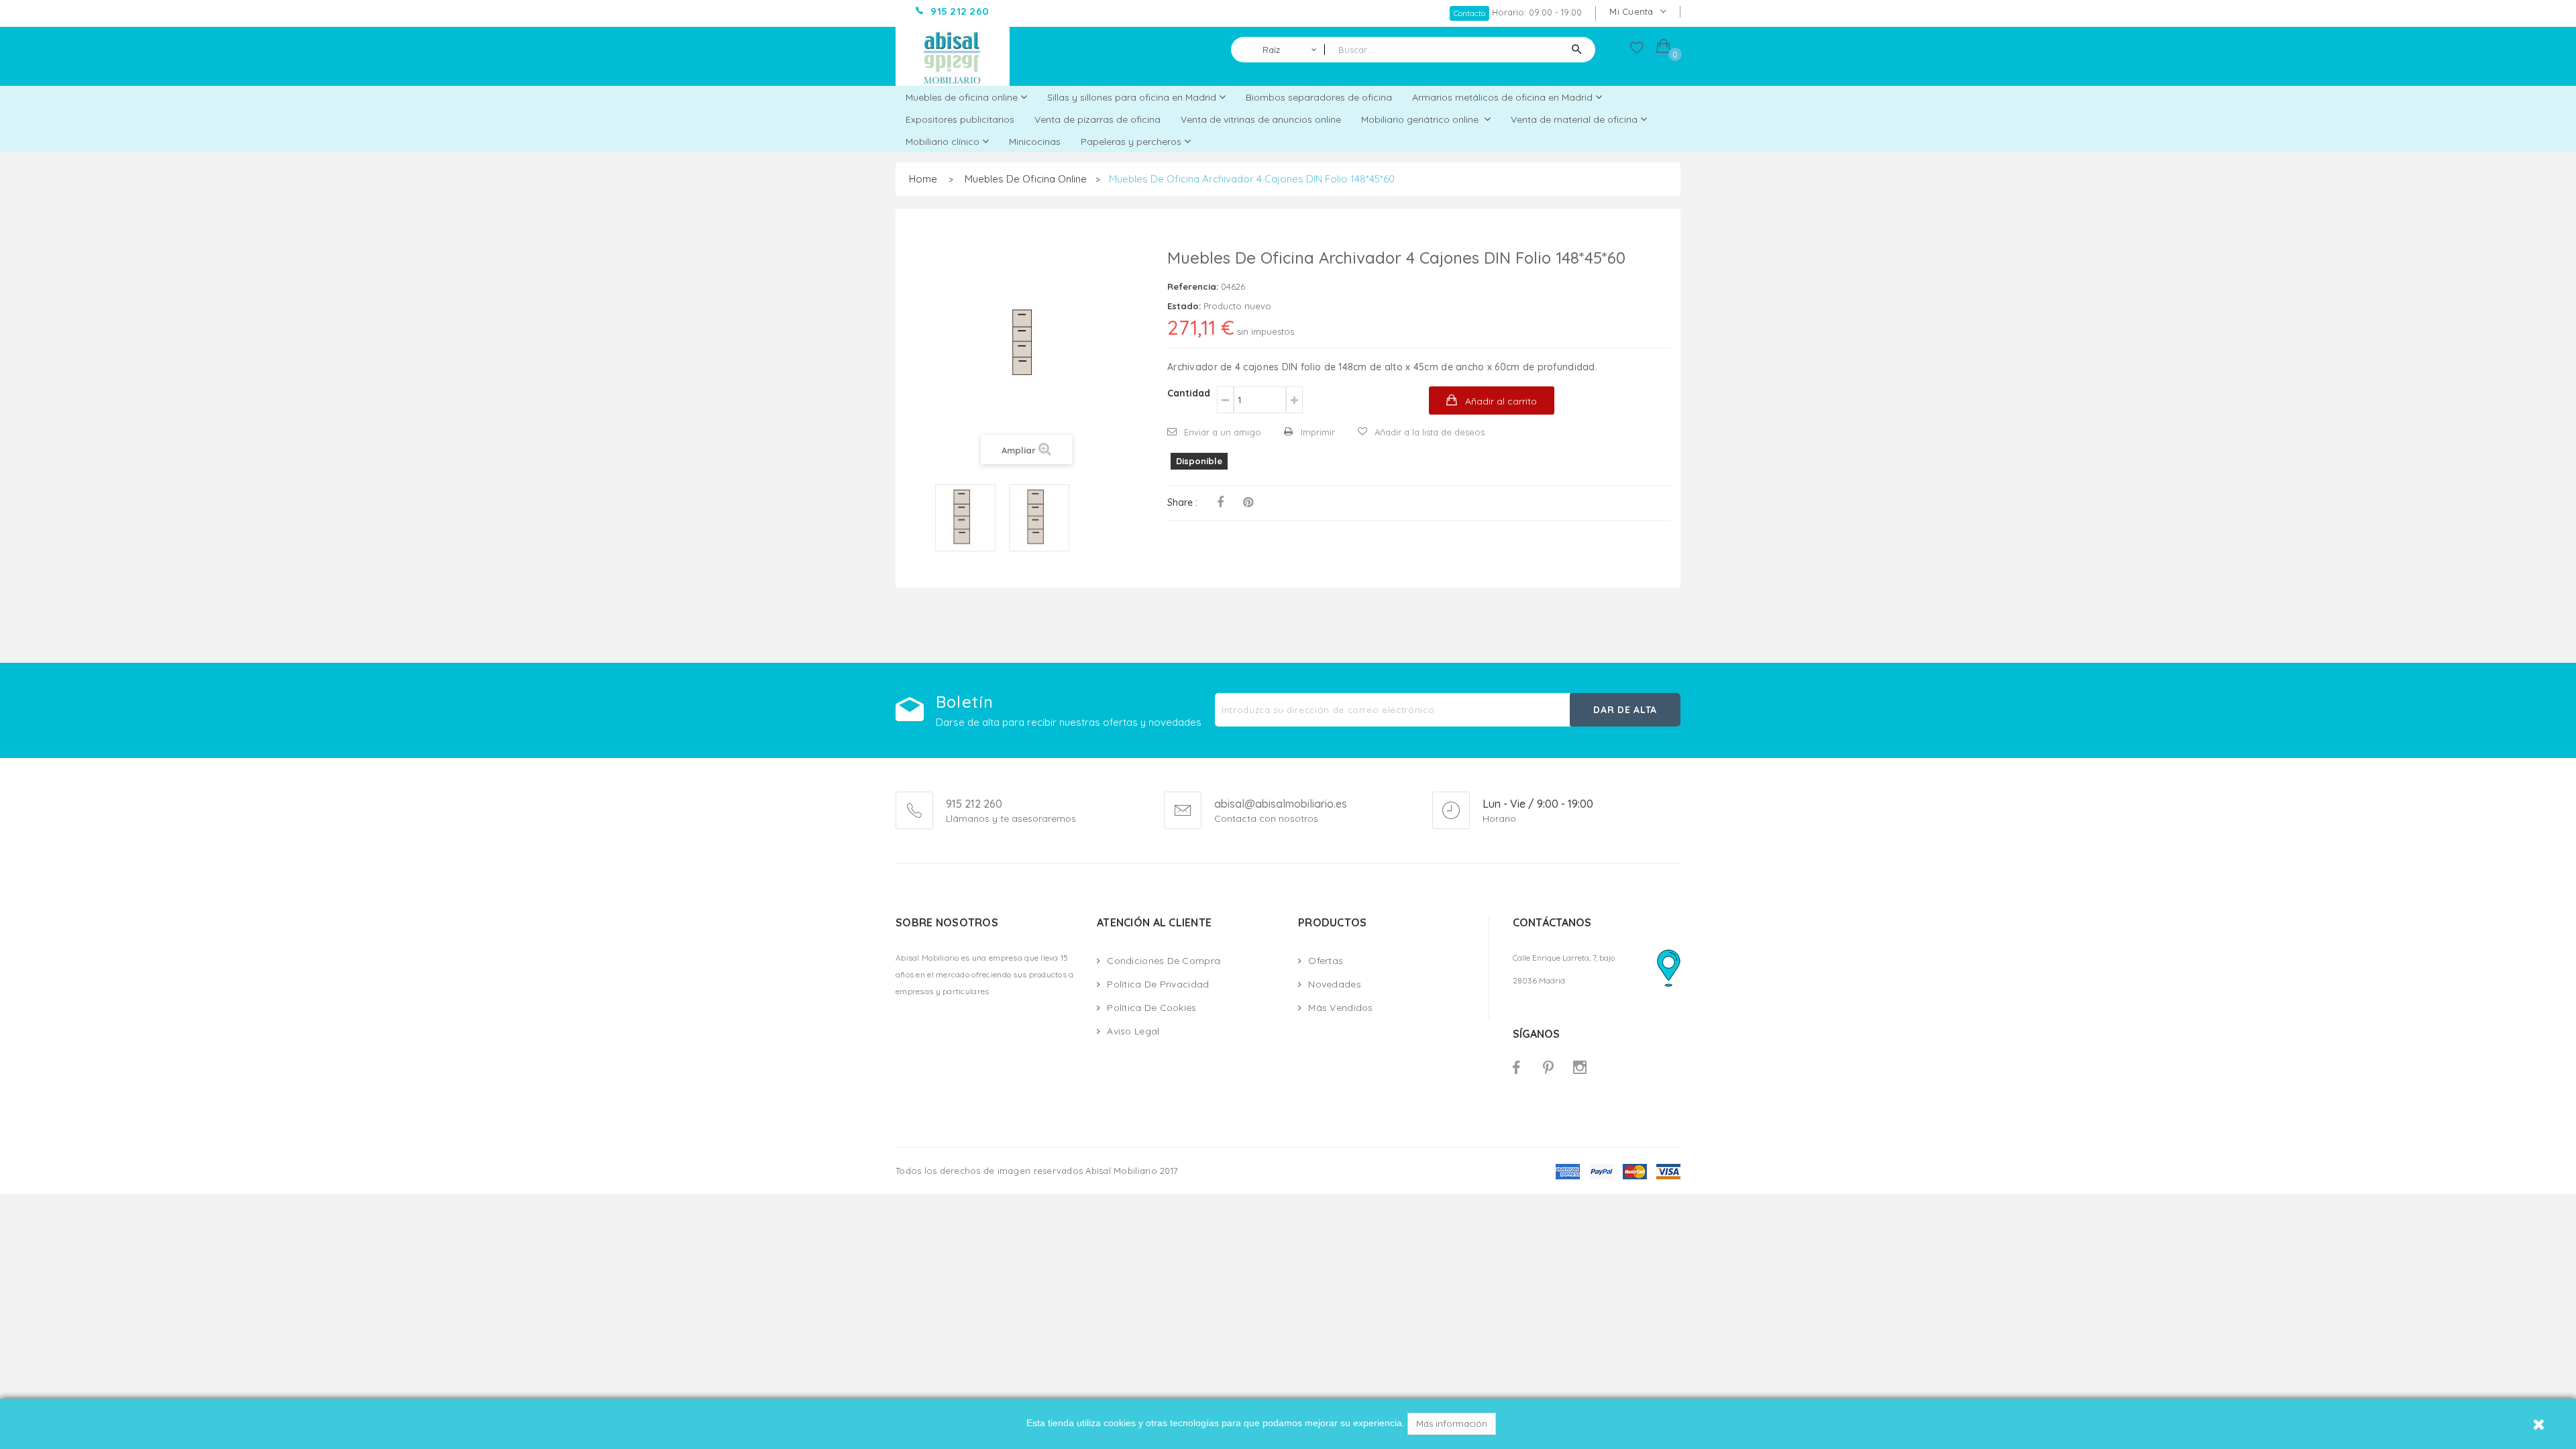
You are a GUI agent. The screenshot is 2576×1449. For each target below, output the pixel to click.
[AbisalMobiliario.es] (953, 56)
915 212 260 (974, 804)
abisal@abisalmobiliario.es (1281, 804)
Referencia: (1193, 286)
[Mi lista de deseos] (1637, 51)
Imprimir (1318, 432)
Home (923, 179)
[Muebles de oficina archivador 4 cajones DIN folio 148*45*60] (965, 518)
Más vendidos (1340, 1008)
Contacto (1469, 13)
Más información (1452, 1424)
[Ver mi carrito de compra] (1663, 48)
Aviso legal (1133, 1031)
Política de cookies (1151, 1008)
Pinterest (1248, 502)
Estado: (1184, 306)
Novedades (1335, 984)
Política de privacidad (1158, 984)
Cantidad (1189, 393)
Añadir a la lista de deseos (1430, 432)
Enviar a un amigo (1223, 432)
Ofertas (1326, 961)
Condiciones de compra (1164, 961)
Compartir (1220, 502)
